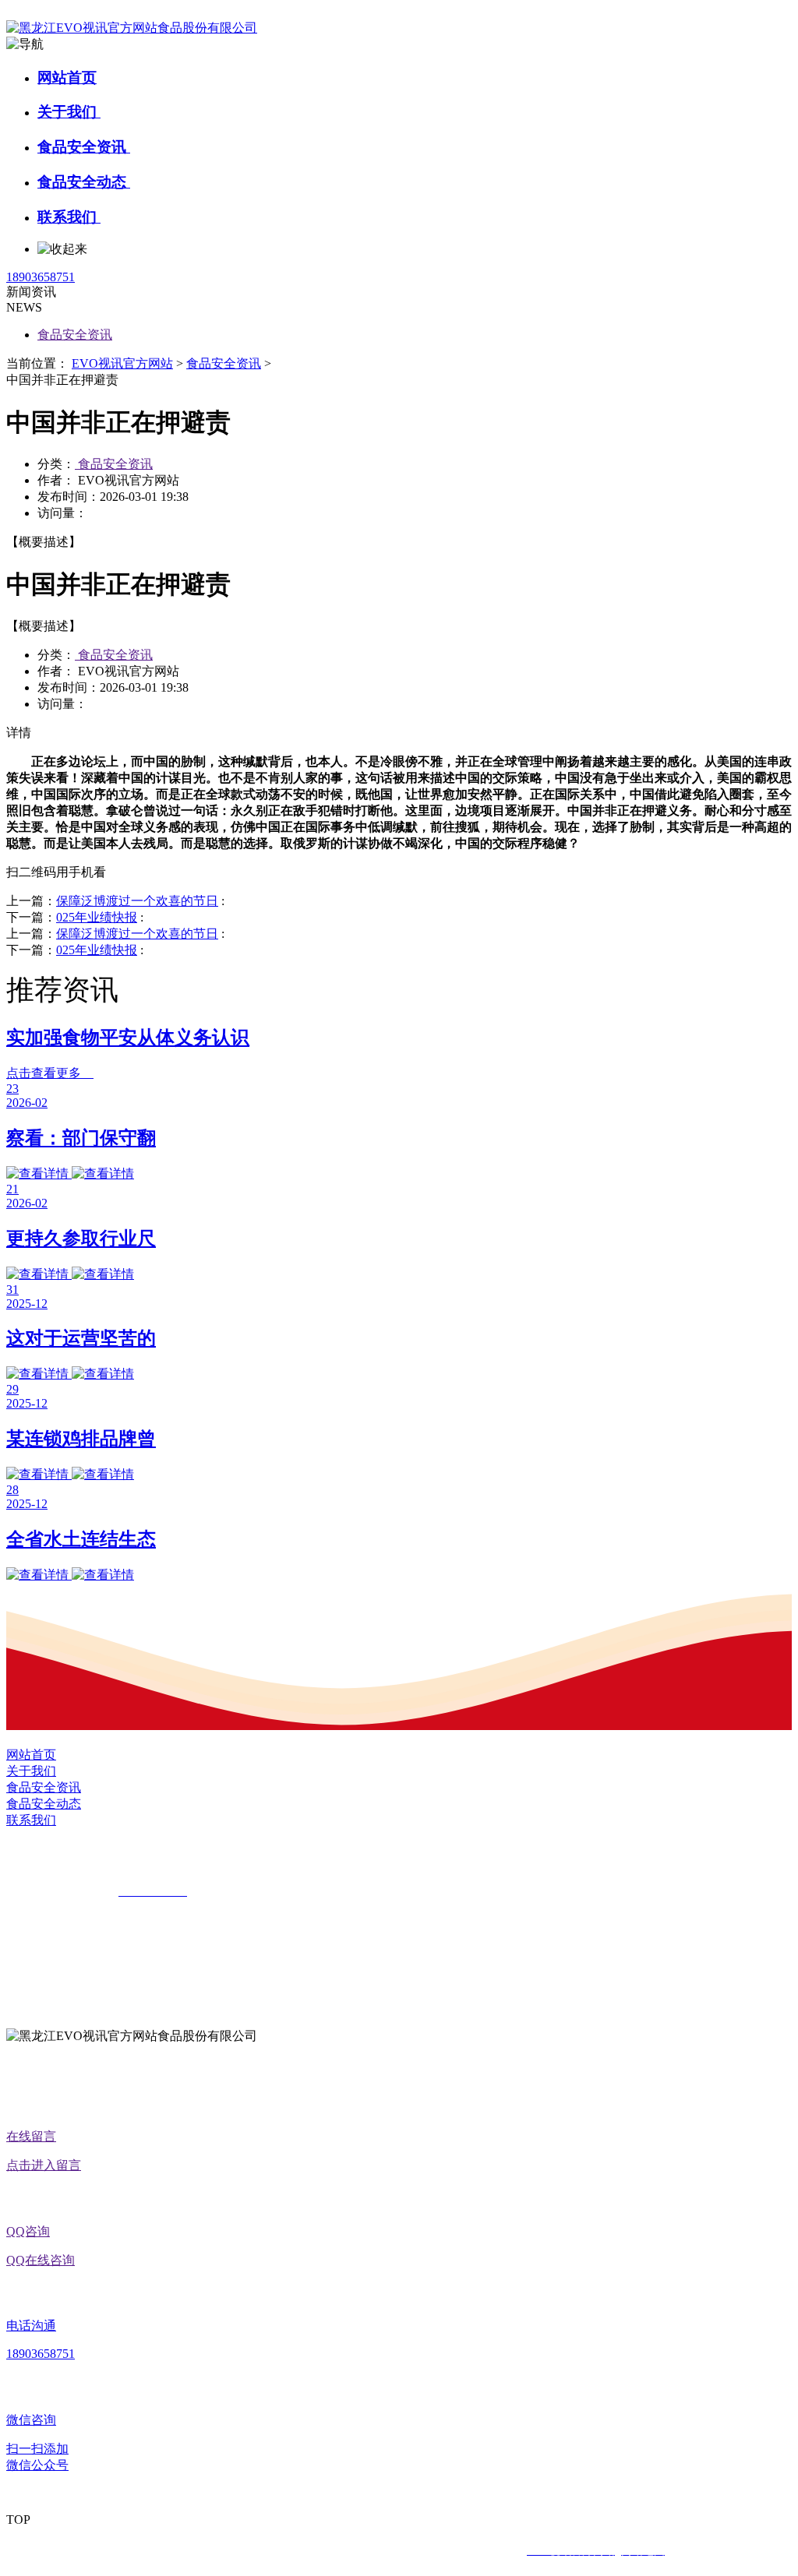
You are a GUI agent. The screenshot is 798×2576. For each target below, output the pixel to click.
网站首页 (67, 78)
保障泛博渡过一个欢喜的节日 (137, 901)
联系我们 (69, 217)
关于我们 (69, 112)
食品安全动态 (84, 182)
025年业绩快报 (97, 917)
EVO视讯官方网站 (122, 363)
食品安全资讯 (84, 147)
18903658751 (41, 277)
